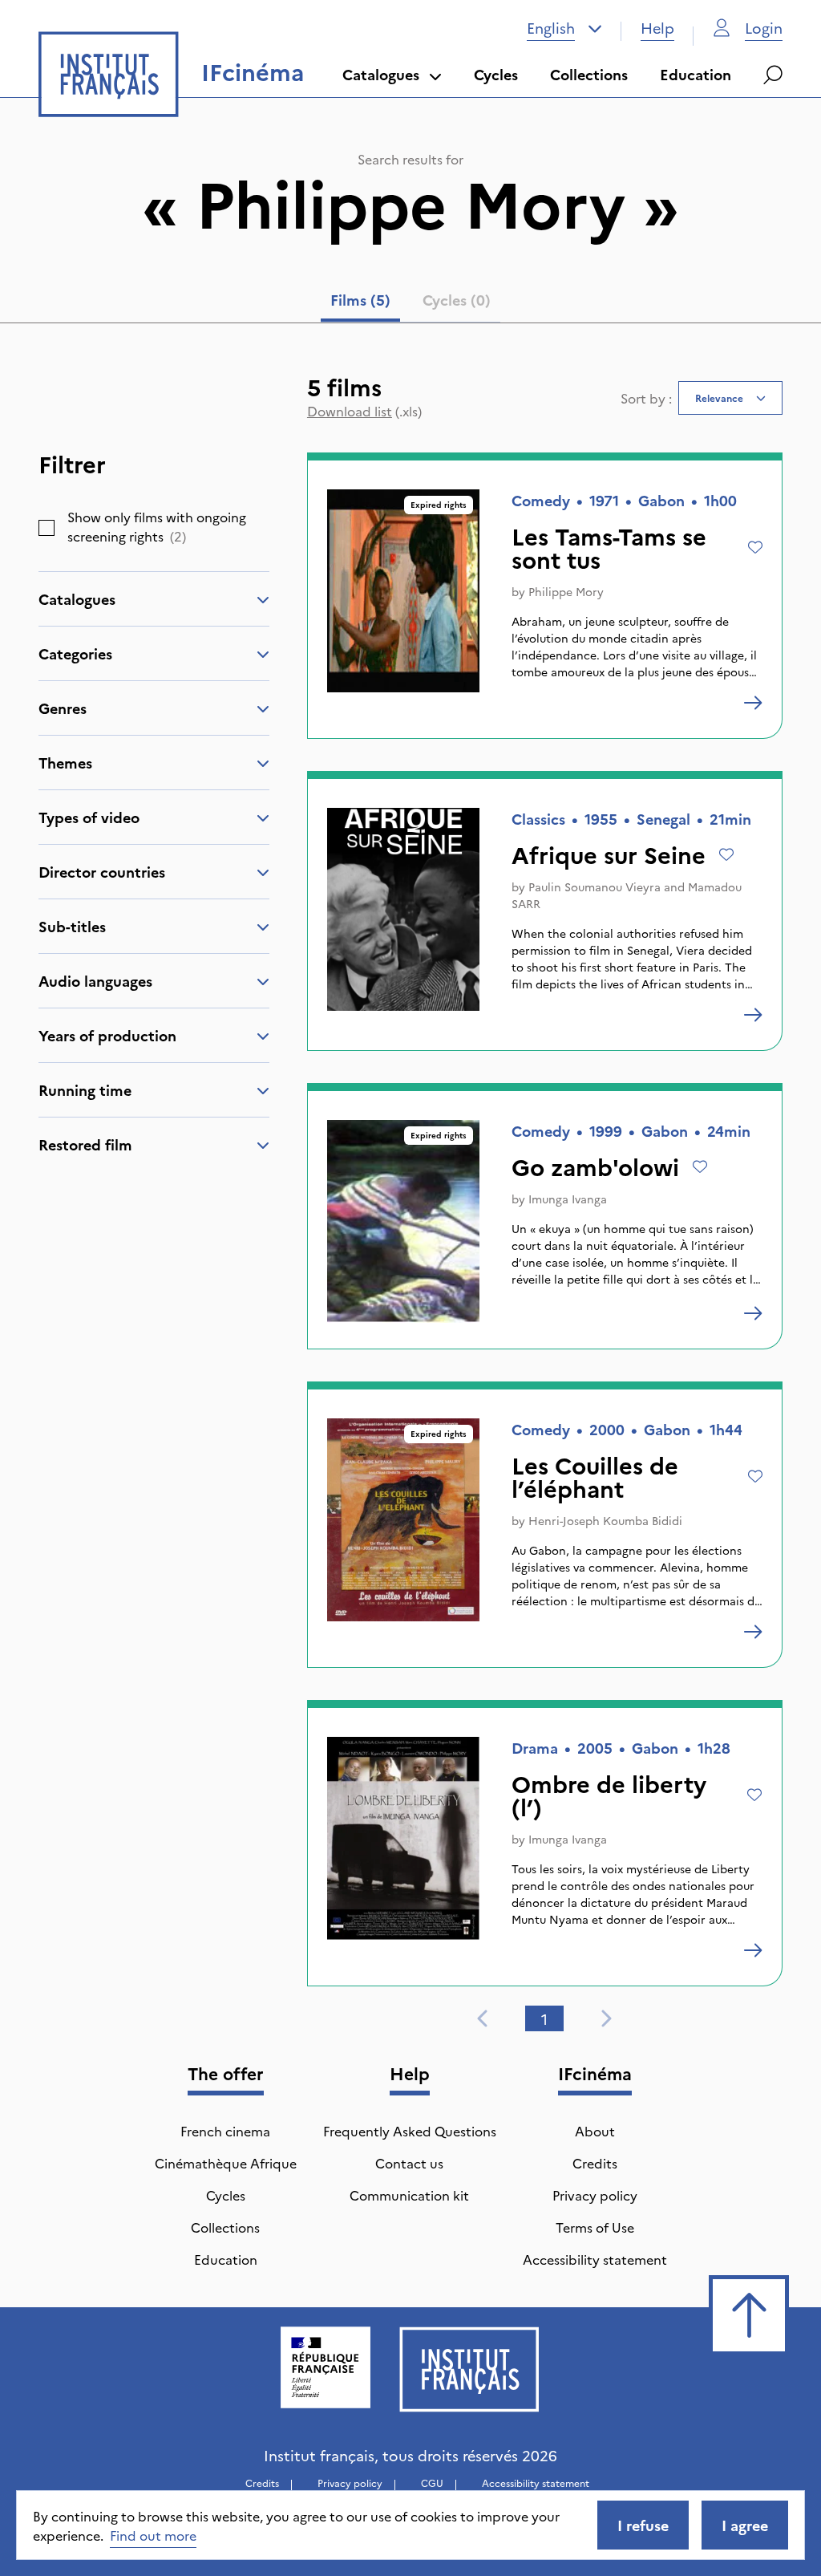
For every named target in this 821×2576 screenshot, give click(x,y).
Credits (595, 2163)
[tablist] (410, 303)
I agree (745, 2525)
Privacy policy (595, 2195)
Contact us (409, 2163)
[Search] (773, 75)
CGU (432, 2483)
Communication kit (409, 2195)
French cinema (225, 2131)
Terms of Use (595, 2227)
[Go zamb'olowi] (753, 1313)
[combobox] (564, 28)
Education (696, 74)
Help (657, 28)
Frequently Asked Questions (410, 2131)
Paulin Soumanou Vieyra (595, 886)
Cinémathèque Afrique (226, 2163)
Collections (589, 74)
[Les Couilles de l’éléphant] (753, 1632)
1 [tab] (544, 2019)
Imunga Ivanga (568, 1199)
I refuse (643, 2525)
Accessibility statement (595, 2259)
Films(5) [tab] (360, 300)
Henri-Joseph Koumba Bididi (605, 1520)
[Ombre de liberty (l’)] (753, 1950)
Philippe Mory (566, 591)
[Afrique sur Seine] (753, 1015)
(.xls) (364, 411)
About (595, 2131)
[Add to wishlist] (755, 547)
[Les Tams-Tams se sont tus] (753, 703)
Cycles (496, 74)
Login (764, 28)
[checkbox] (47, 528)
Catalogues (381, 74)
